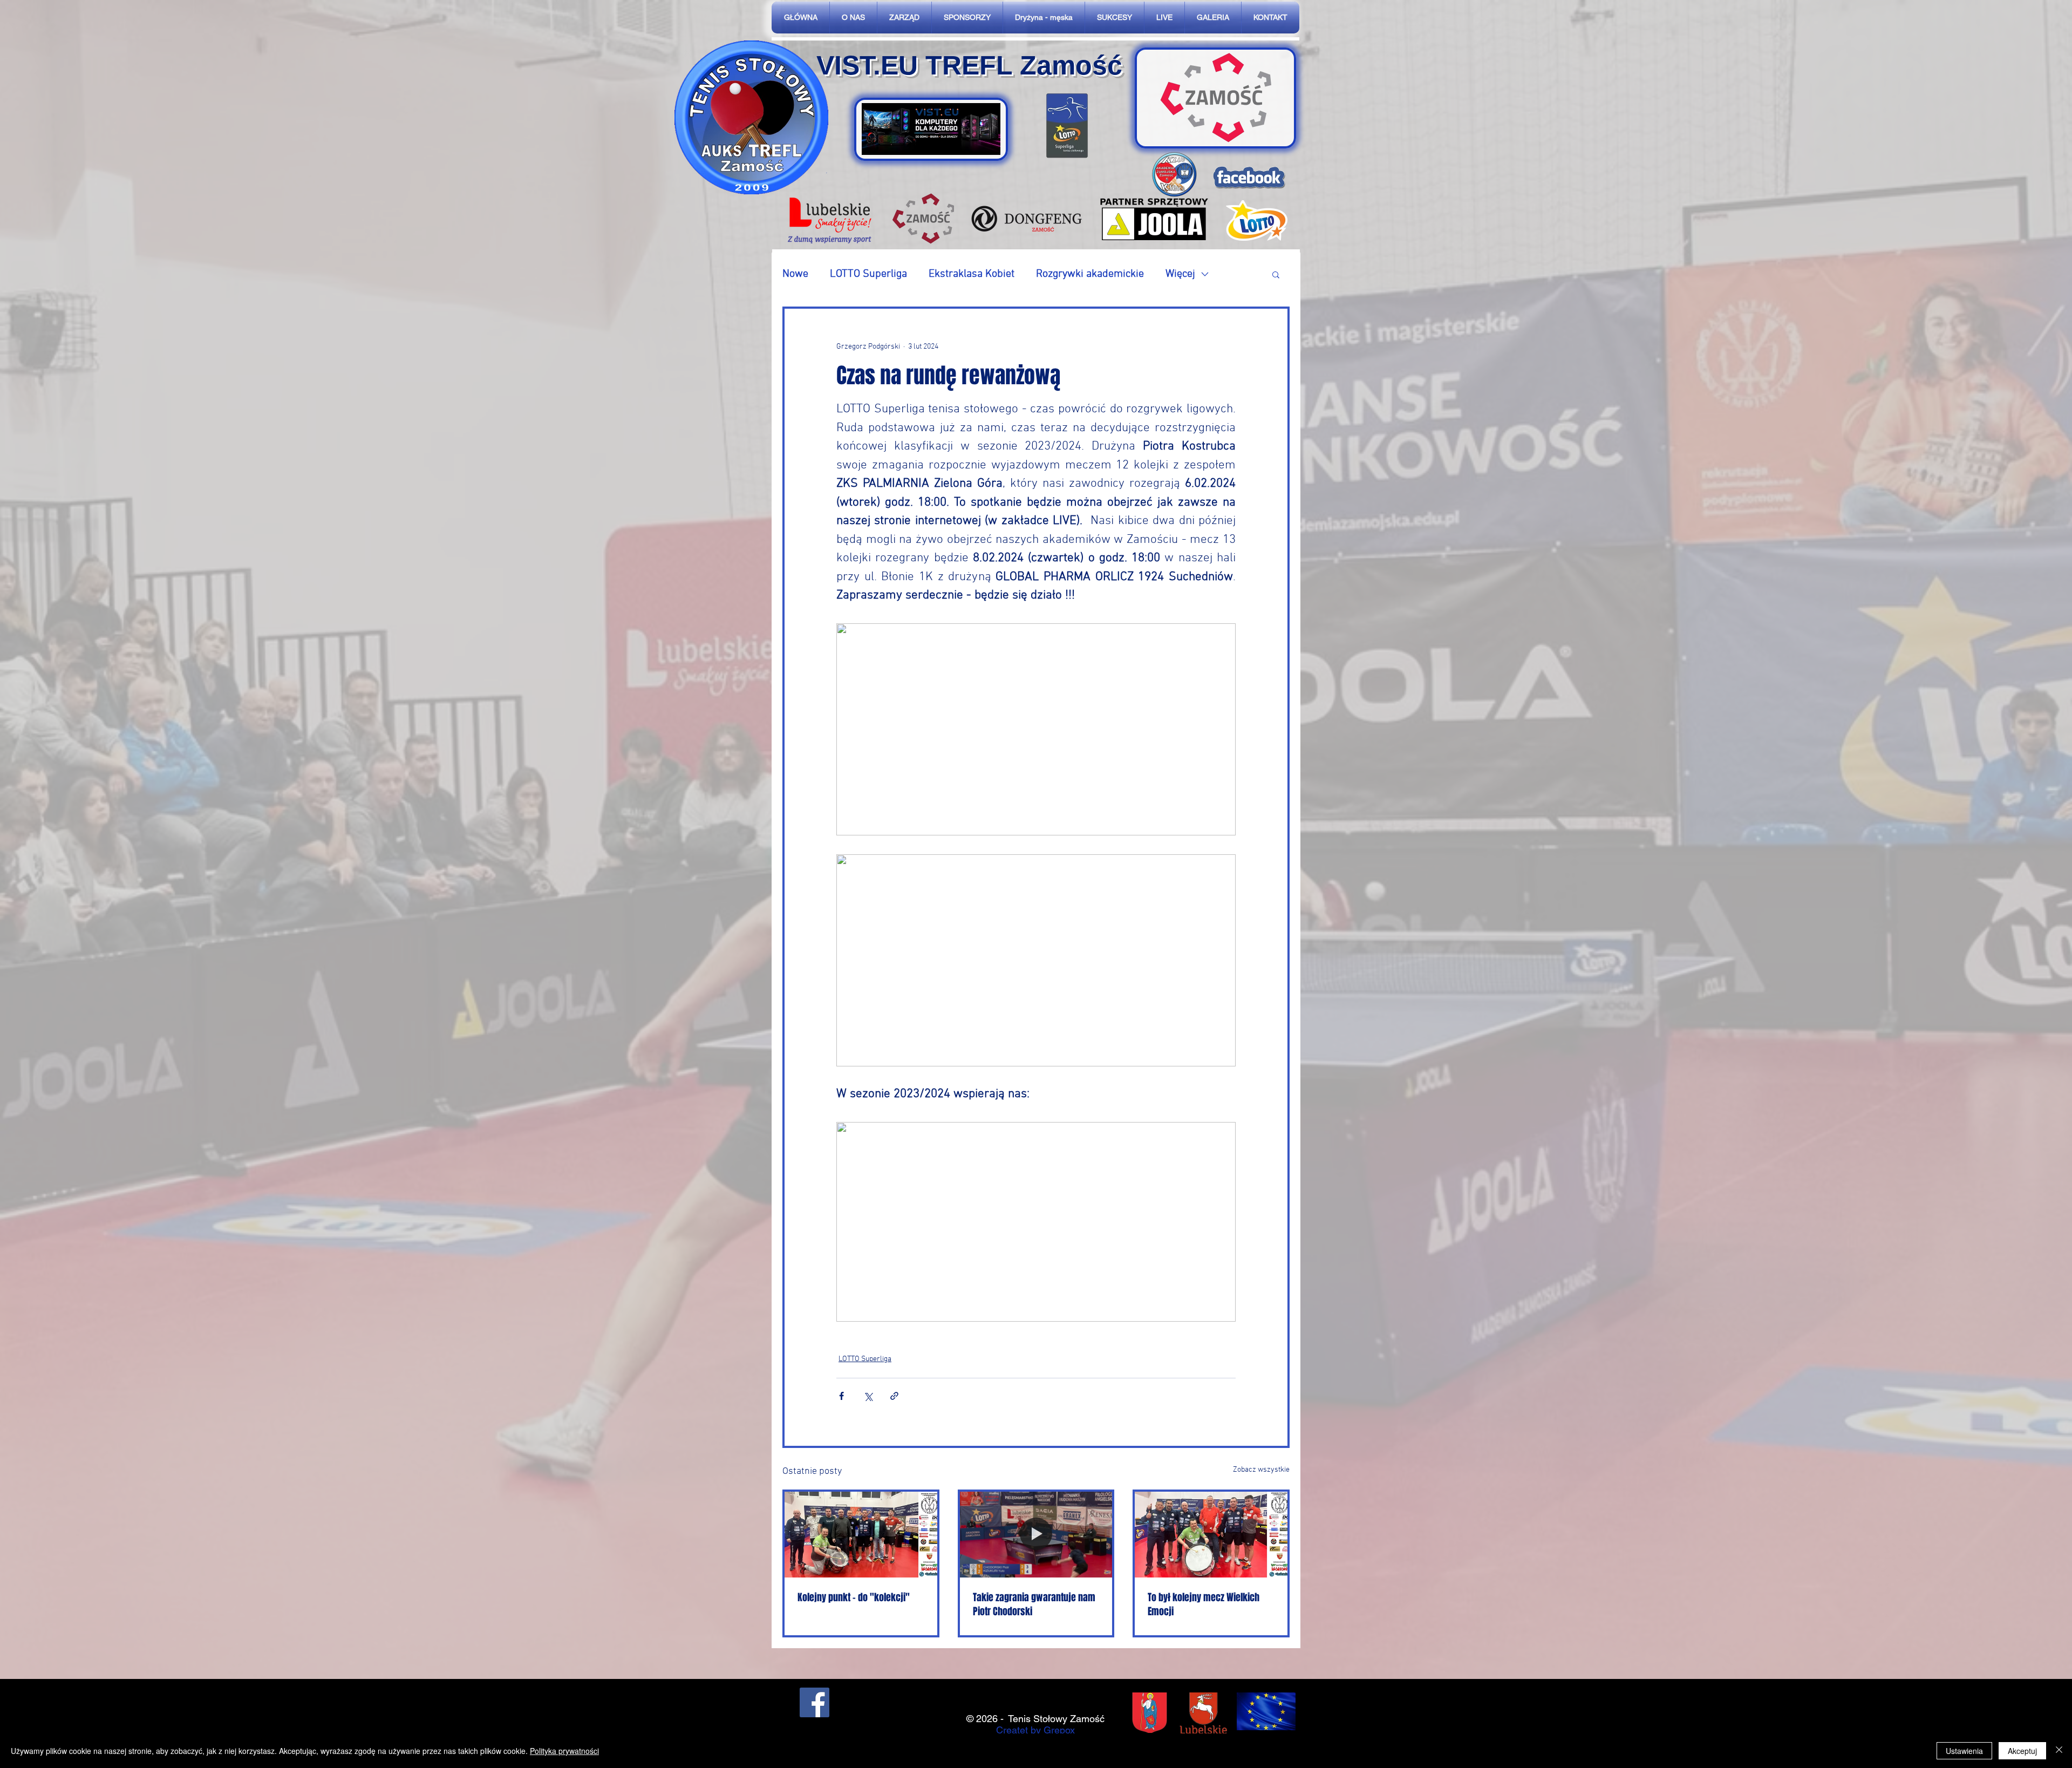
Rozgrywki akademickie (1090, 274)
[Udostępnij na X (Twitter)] (868, 1396)
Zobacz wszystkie (1261, 1470)
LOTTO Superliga (868, 274)
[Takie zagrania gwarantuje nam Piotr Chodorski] (1036, 1535)
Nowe (795, 274)
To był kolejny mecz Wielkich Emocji (1204, 1604)
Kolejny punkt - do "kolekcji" (854, 1597)
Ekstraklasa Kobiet (972, 274)
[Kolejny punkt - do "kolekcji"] (861, 1535)
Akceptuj (2022, 1751)
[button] (1276, 274)
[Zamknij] (2059, 1751)
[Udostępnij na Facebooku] (841, 1396)
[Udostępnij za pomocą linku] (894, 1396)
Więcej (1180, 274)
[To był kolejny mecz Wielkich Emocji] (1211, 1535)
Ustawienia (1964, 1751)
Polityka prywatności (564, 1751)
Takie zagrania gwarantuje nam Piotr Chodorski (1034, 1604)
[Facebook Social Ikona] (815, 1702)
